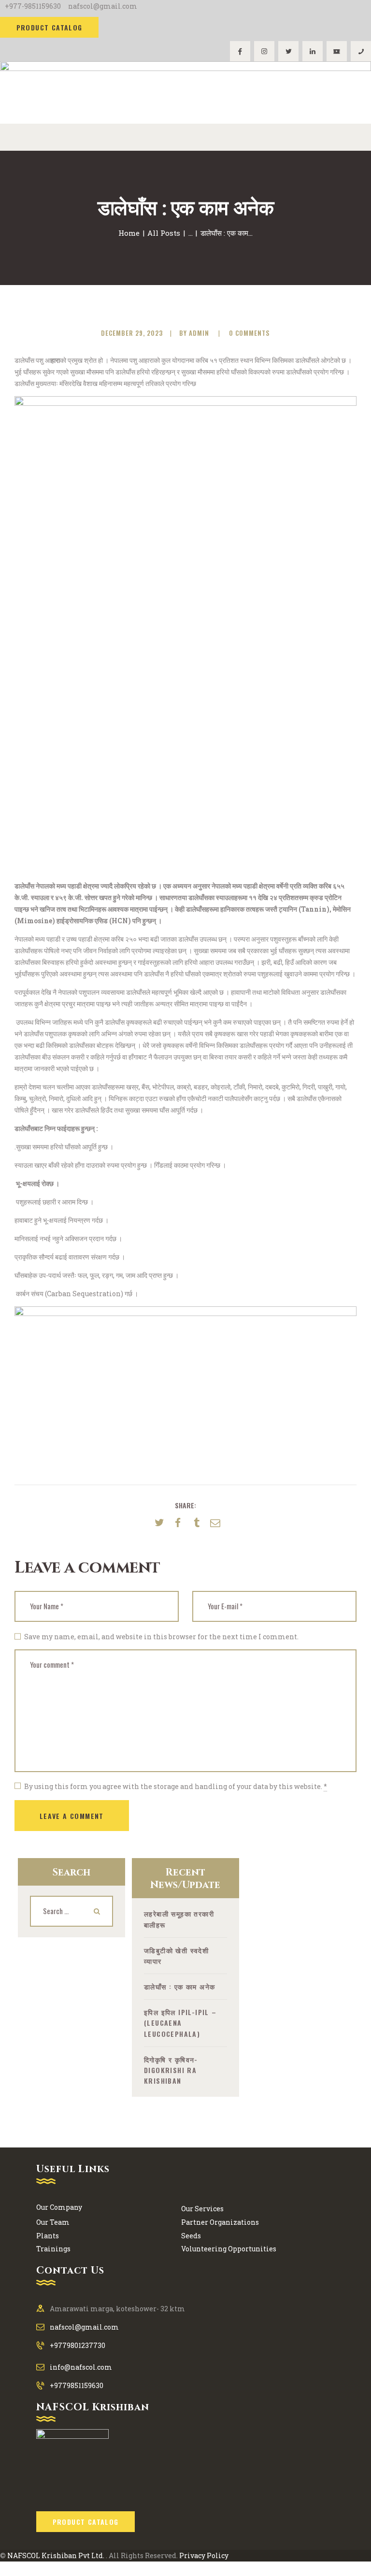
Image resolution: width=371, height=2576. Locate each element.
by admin (195, 333)
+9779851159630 (77, 2385)
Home (129, 233)
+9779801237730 (78, 2345)
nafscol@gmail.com (84, 2327)
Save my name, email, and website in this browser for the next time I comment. (161, 1637)
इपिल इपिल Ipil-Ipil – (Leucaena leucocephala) (180, 2023)
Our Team (53, 2222)
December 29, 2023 (132, 333)
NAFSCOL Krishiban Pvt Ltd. (56, 2555)
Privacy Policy (204, 2555)
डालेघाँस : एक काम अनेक (179, 1986)
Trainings (53, 2249)
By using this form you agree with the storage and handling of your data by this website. (176, 1786)
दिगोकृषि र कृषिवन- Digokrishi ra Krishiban (171, 2070)
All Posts (164, 233)
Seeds (191, 2236)
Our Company (59, 2207)
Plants (48, 2236)
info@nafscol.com (81, 2367)
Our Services (202, 2209)
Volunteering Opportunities (229, 2249)
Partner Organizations (220, 2222)
